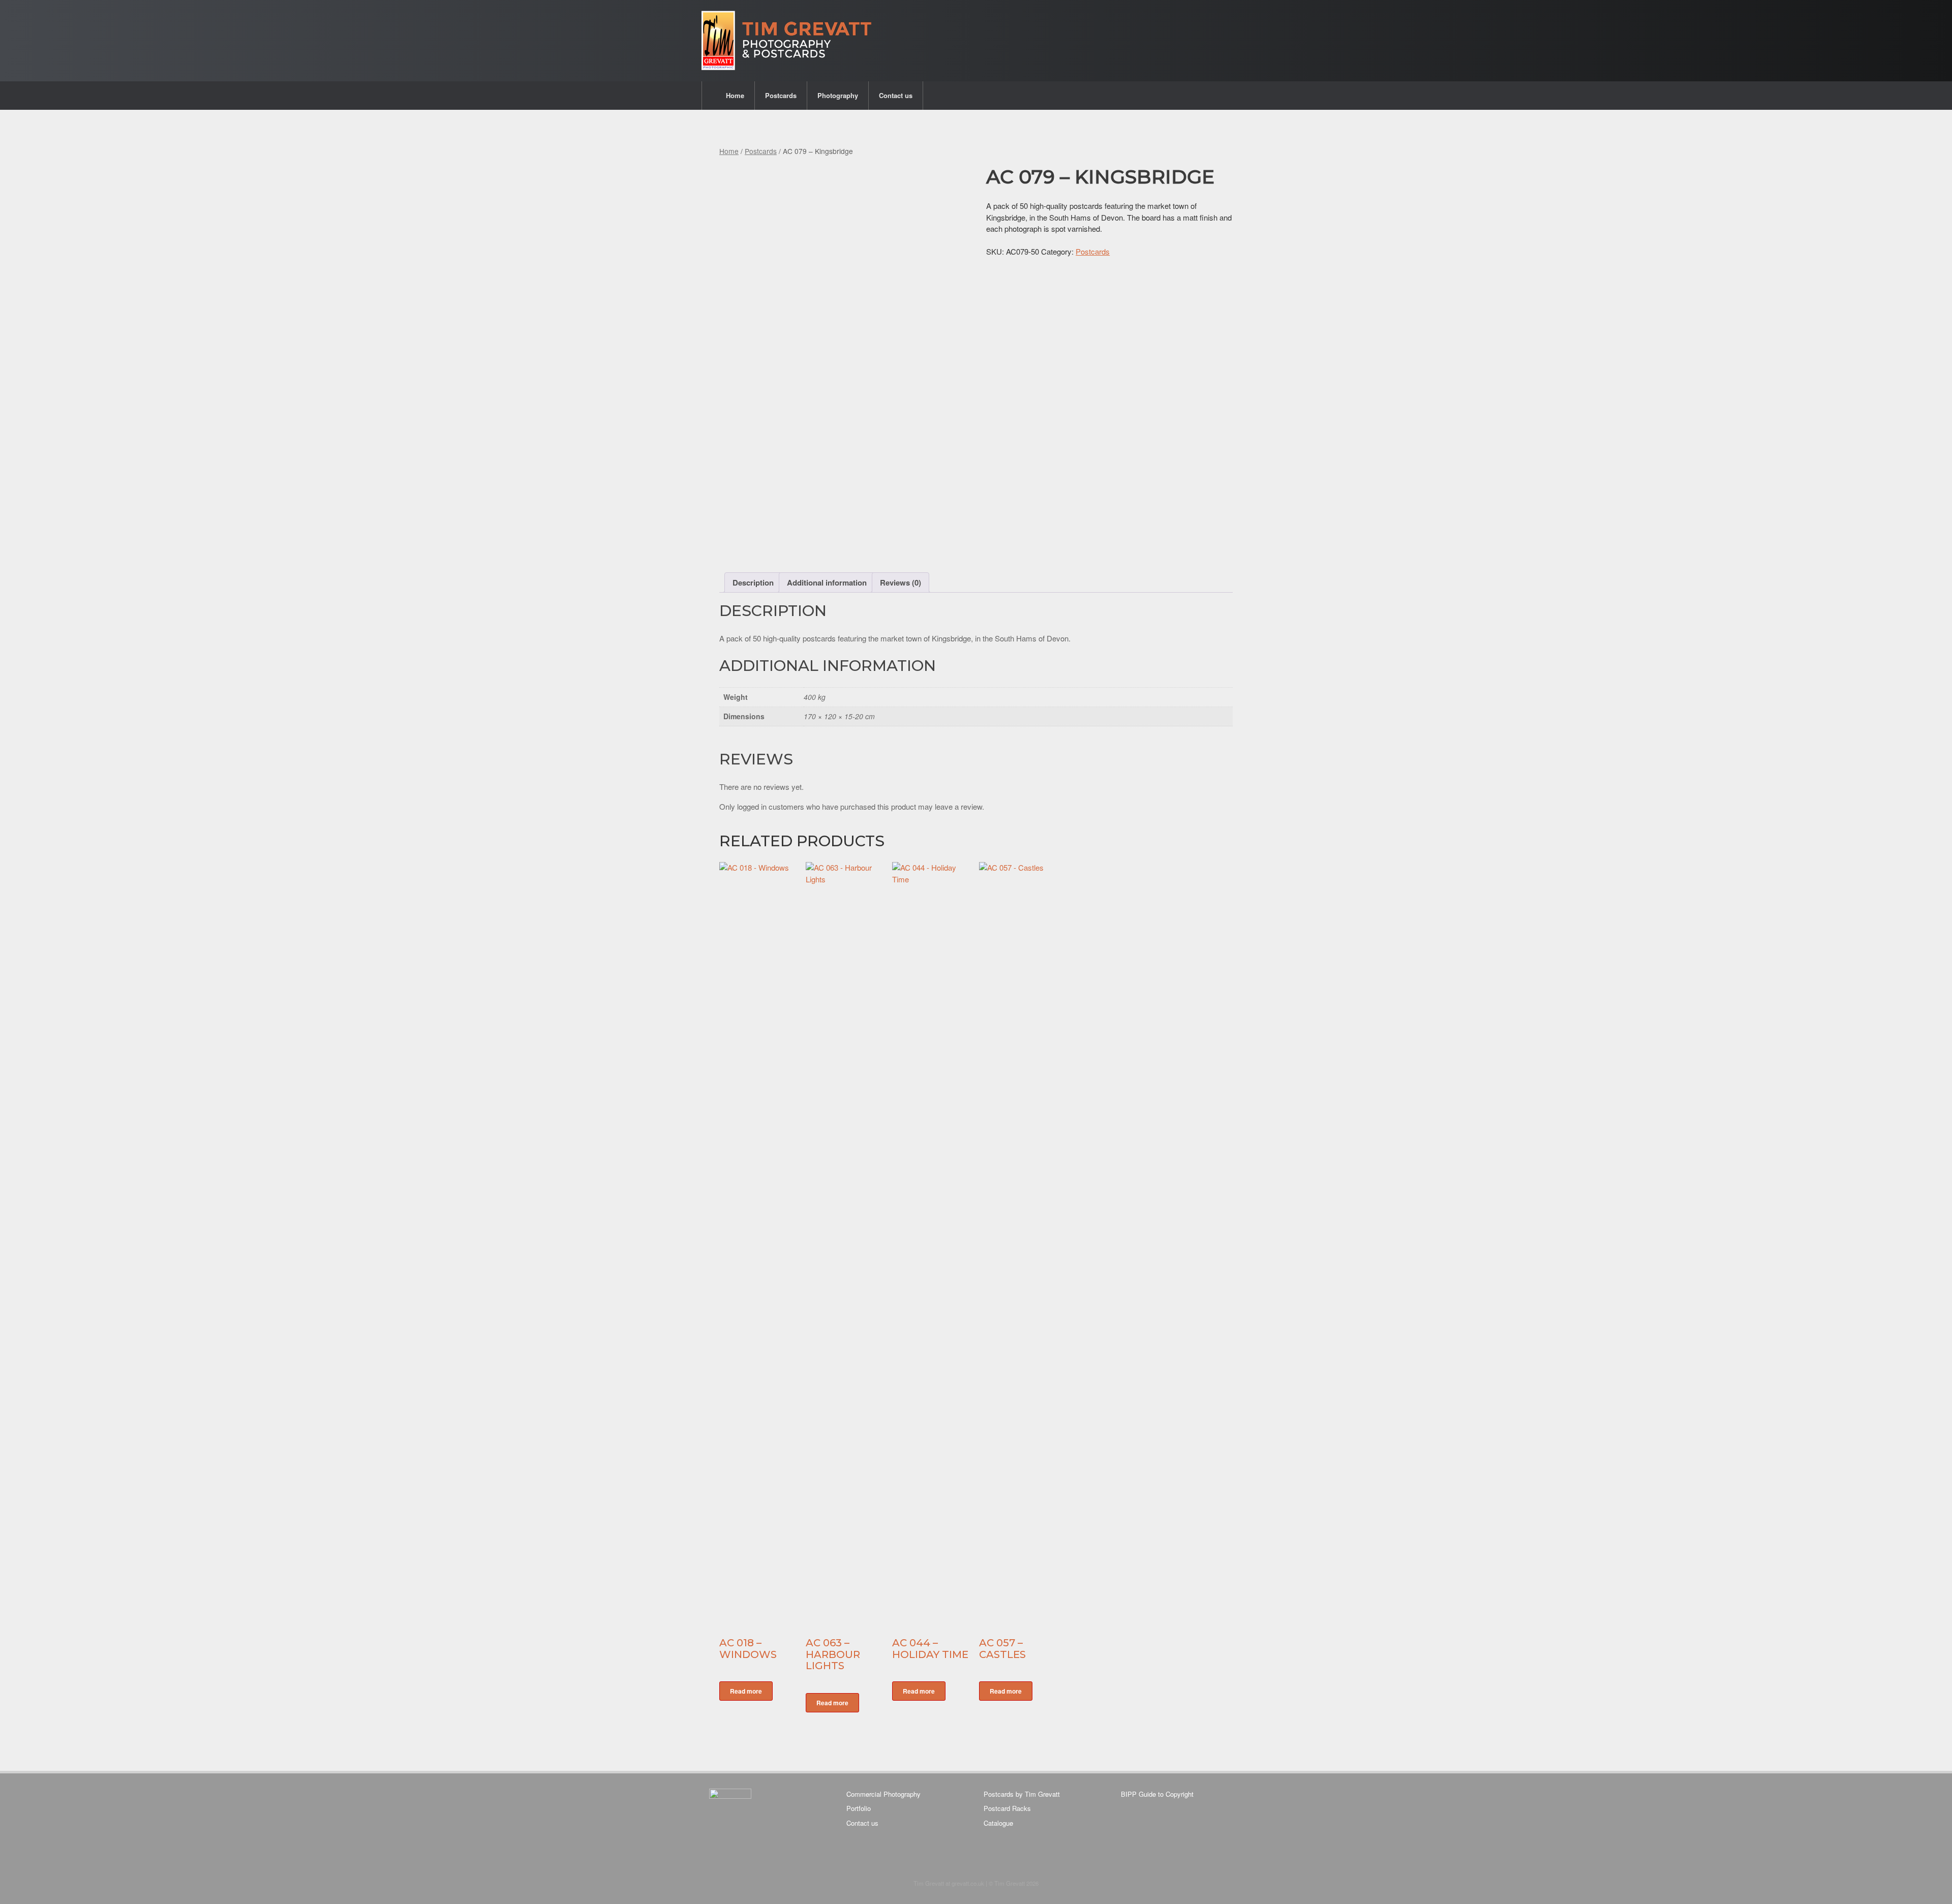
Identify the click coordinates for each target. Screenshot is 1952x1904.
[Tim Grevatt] (787, 41)
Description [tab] (753, 582)
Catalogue (998, 1823)
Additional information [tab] (827, 582)
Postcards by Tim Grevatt (1022, 1794)
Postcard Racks (1007, 1808)
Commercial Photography (883, 1794)
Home (735, 95)
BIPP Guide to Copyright (1157, 1794)
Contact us (896, 95)
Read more (746, 1691)
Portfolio (859, 1808)
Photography (838, 95)
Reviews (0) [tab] (901, 582)
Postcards (781, 95)
